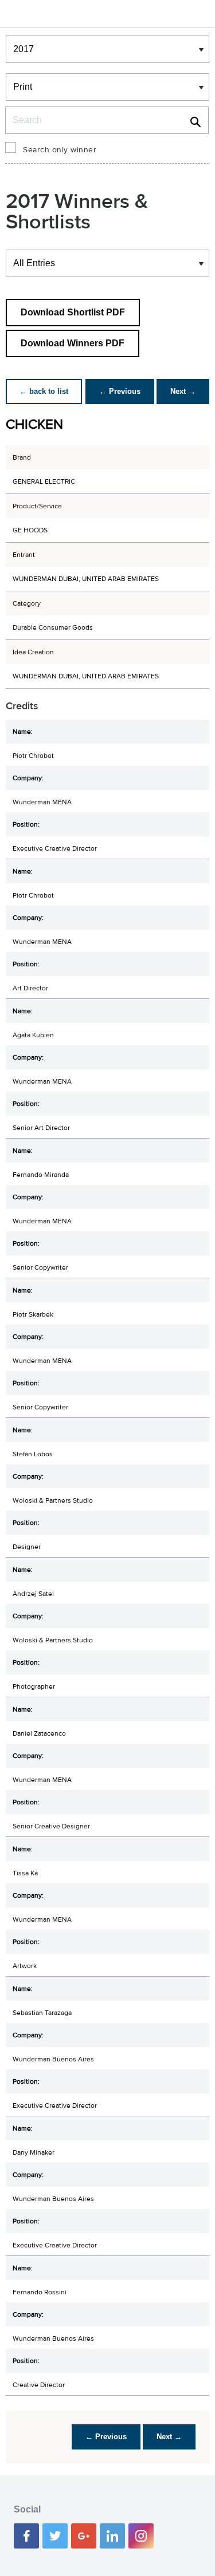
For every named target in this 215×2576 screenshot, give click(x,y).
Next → (183, 391)
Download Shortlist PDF (73, 312)
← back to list (44, 391)
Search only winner (60, 150)
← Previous (120, 391)
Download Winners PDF (73, 343)
